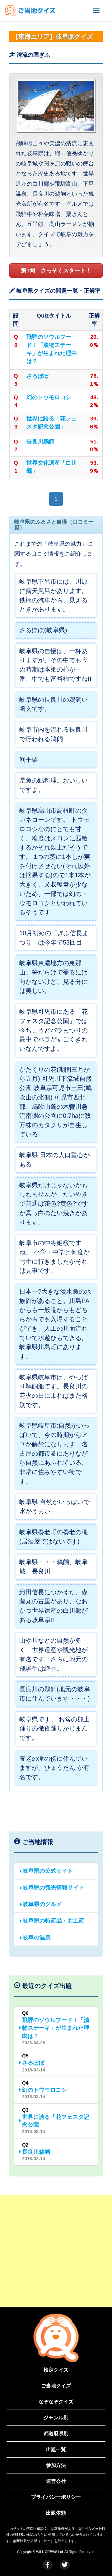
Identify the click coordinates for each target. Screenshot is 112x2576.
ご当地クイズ (56, 2386)
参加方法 (56, 2465)
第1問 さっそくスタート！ (56, 271)
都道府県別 (56, 2433)
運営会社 (56, 2481)
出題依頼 (56, 2513)
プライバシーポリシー (56, 2497)
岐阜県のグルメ (42, 1904)
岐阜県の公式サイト (48, 1871)
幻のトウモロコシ (49, 397)
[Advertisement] (56, 2251)
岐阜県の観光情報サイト (54, 1888)
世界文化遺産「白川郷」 (52, 467)
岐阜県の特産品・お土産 (54, 1921)
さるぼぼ (38, 376)
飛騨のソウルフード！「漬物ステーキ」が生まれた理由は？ (52, 349)
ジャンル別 (56, 2418)
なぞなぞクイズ (56, 2402)
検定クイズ (56, 2370)
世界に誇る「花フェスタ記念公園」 (52, 423)
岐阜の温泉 (37, 1937)
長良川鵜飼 (40, 442)
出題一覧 (56, 2449)
